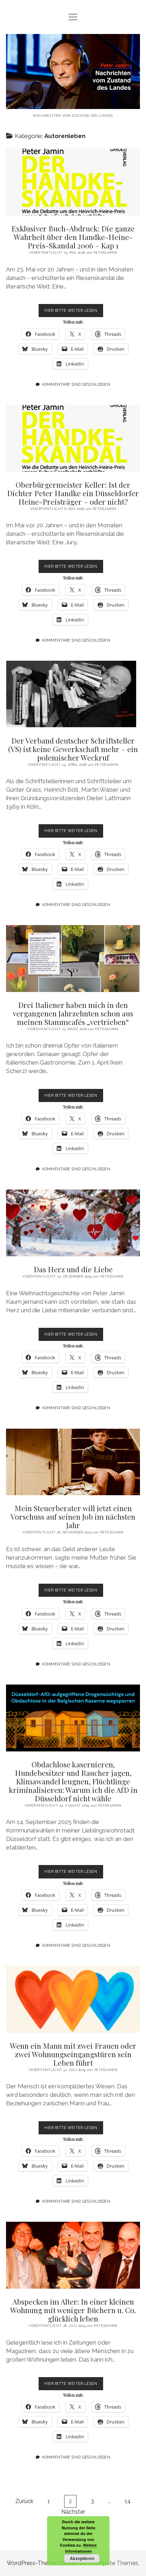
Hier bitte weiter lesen (74, 312)
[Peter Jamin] (73, 104)
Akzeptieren (82, 2558)
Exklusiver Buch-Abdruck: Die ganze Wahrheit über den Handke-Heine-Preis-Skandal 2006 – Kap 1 (73, 182)
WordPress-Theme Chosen (42, 2563)
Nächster (73, 2512)
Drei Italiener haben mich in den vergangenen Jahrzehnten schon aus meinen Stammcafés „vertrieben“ (73, 959)
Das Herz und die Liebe (73, 1223)
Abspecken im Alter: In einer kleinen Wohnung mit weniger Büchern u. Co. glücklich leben (73, 2255)
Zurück (24, 2501)
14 (128, 2501)
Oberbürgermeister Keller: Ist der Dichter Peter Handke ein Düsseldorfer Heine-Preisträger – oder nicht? (73, 438)
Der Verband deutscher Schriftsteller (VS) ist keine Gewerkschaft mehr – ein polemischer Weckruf (73, 694)
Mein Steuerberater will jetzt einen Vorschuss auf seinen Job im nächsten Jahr (73, 1462)
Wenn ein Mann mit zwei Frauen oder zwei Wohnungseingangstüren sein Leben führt (73, 1999)
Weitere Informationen (81, 2548)
